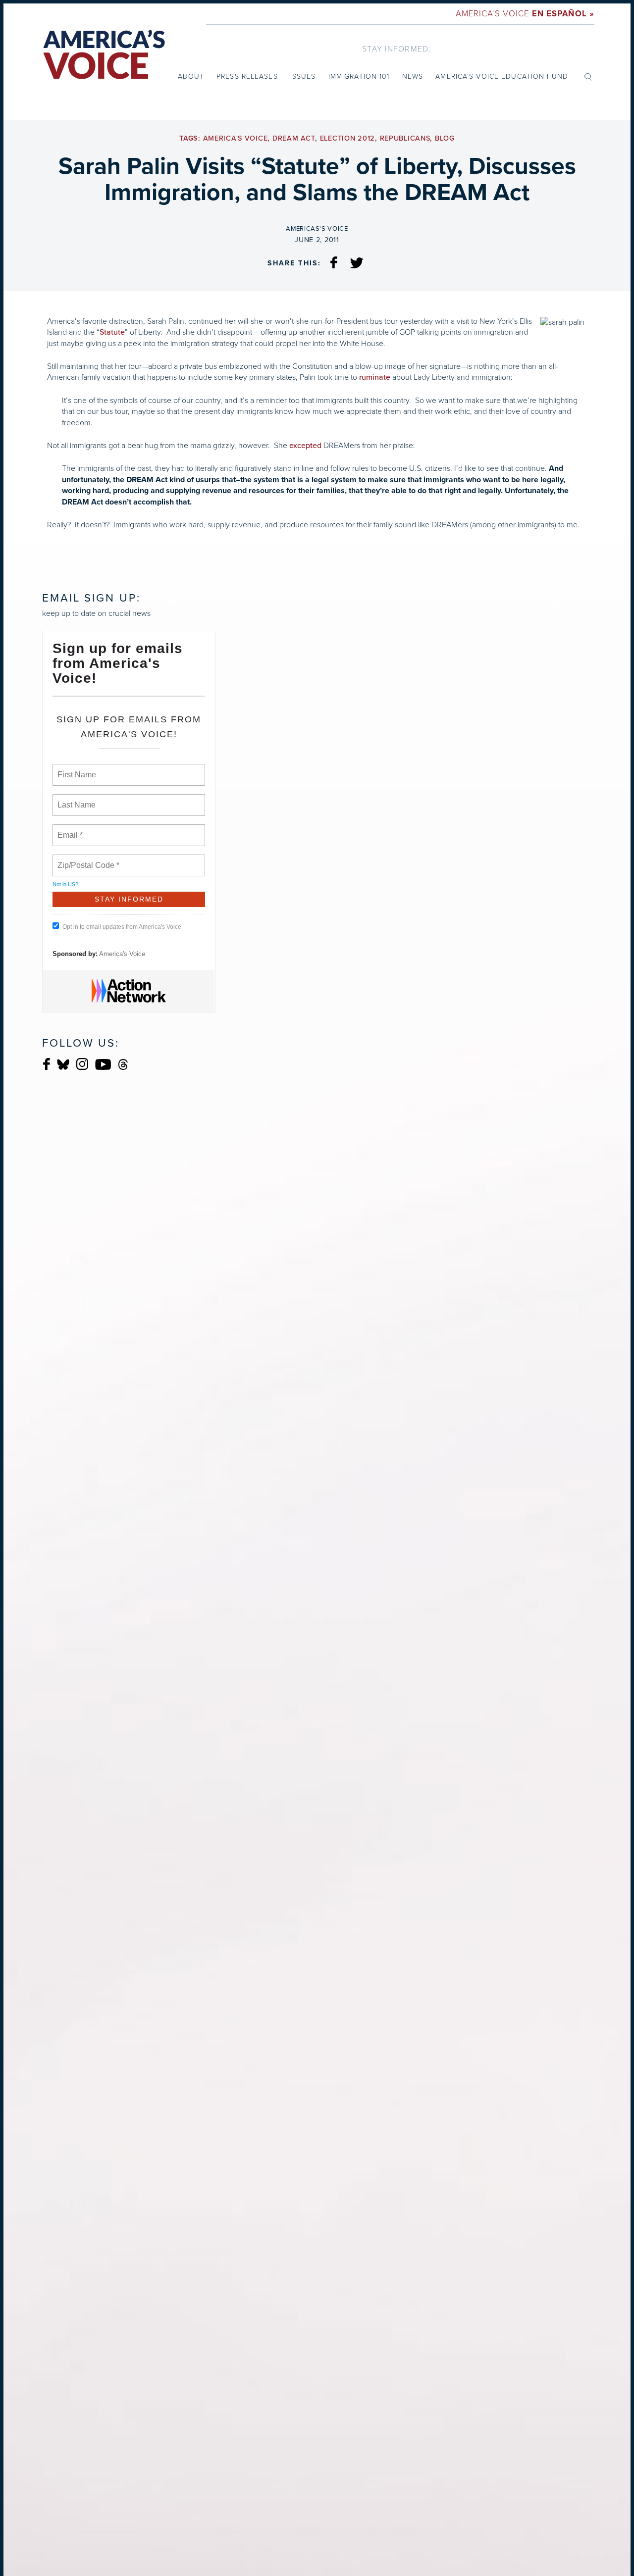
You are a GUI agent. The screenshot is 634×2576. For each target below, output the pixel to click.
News (413, 76)
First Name (76, 769)
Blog (445, 138)
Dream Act (294, 138)
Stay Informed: (396, 49)
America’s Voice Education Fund (502, 76)
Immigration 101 (359, 76)
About (191, 76)
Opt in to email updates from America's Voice (122, 927)
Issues (303, 76)
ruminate (375, 377)
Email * (69, 829)
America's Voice (525, 14)
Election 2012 (347, 138)
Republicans (405, 138)
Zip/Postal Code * (86, 859)
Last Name (75, 799)
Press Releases (247, 76)
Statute (112, 332)
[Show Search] (588, 76)
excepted (305, 446)
